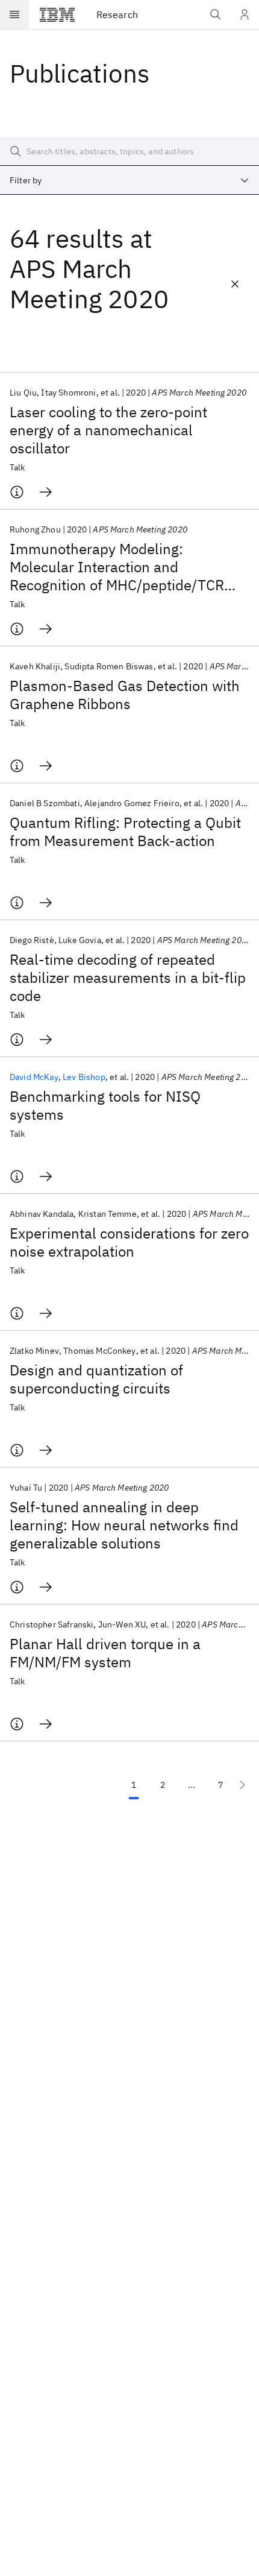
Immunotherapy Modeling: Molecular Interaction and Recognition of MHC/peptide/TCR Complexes (117, 567)
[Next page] (242, 1785)
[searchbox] (129, 151)
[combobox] (129, 180)
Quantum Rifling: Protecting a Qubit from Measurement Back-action (125, 832)
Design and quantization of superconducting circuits (96, 1379)
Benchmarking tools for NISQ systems (105, 1105)
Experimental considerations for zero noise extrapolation (129, 1242)
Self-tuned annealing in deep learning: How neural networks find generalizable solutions (124, 1525)
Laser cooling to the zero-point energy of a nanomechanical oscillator (108, 430)
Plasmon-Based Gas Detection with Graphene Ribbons (125, 695)
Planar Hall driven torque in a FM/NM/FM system (105, 1653)
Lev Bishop (84, 1077)
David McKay (34, 1077)
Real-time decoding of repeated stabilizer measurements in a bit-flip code (128, 977)
